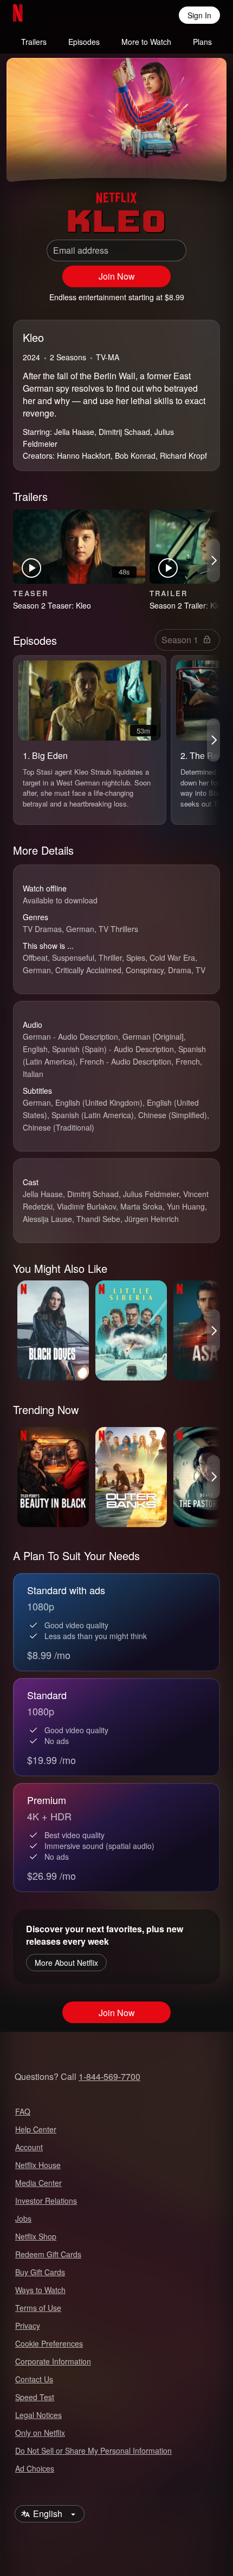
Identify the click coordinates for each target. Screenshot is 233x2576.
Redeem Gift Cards (48, 2254)
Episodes (84, 42)
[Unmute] (50, 160)
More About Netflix (66, 1963)
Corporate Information (53, 2361)
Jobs (23, 2218)
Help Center (36, 2129)
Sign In (199, 15)
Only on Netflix (40, 2433)
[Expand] (183, 160)
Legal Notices (38, 2415)
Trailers (34, 42)
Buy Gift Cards (40, 2272)
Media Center (38, 2183)
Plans (202, 42)
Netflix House (38, 2165)
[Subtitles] (209, 160)
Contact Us (34, 2379)
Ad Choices (35, 2468)
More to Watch (146, 42)
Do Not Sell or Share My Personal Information (93, 2450)
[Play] (24, 160)
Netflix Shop (36, 2236)
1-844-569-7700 (109, 2076)
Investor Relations (46, 2201)
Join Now (117, 276)
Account (29, 2147)
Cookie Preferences (49, 2343)
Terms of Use (38, 2308)
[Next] (213, 560)
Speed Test (35, 2397)
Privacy (28, 2326)
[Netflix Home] (53, 15)
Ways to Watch (40, 2290)
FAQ (23, 2111)
